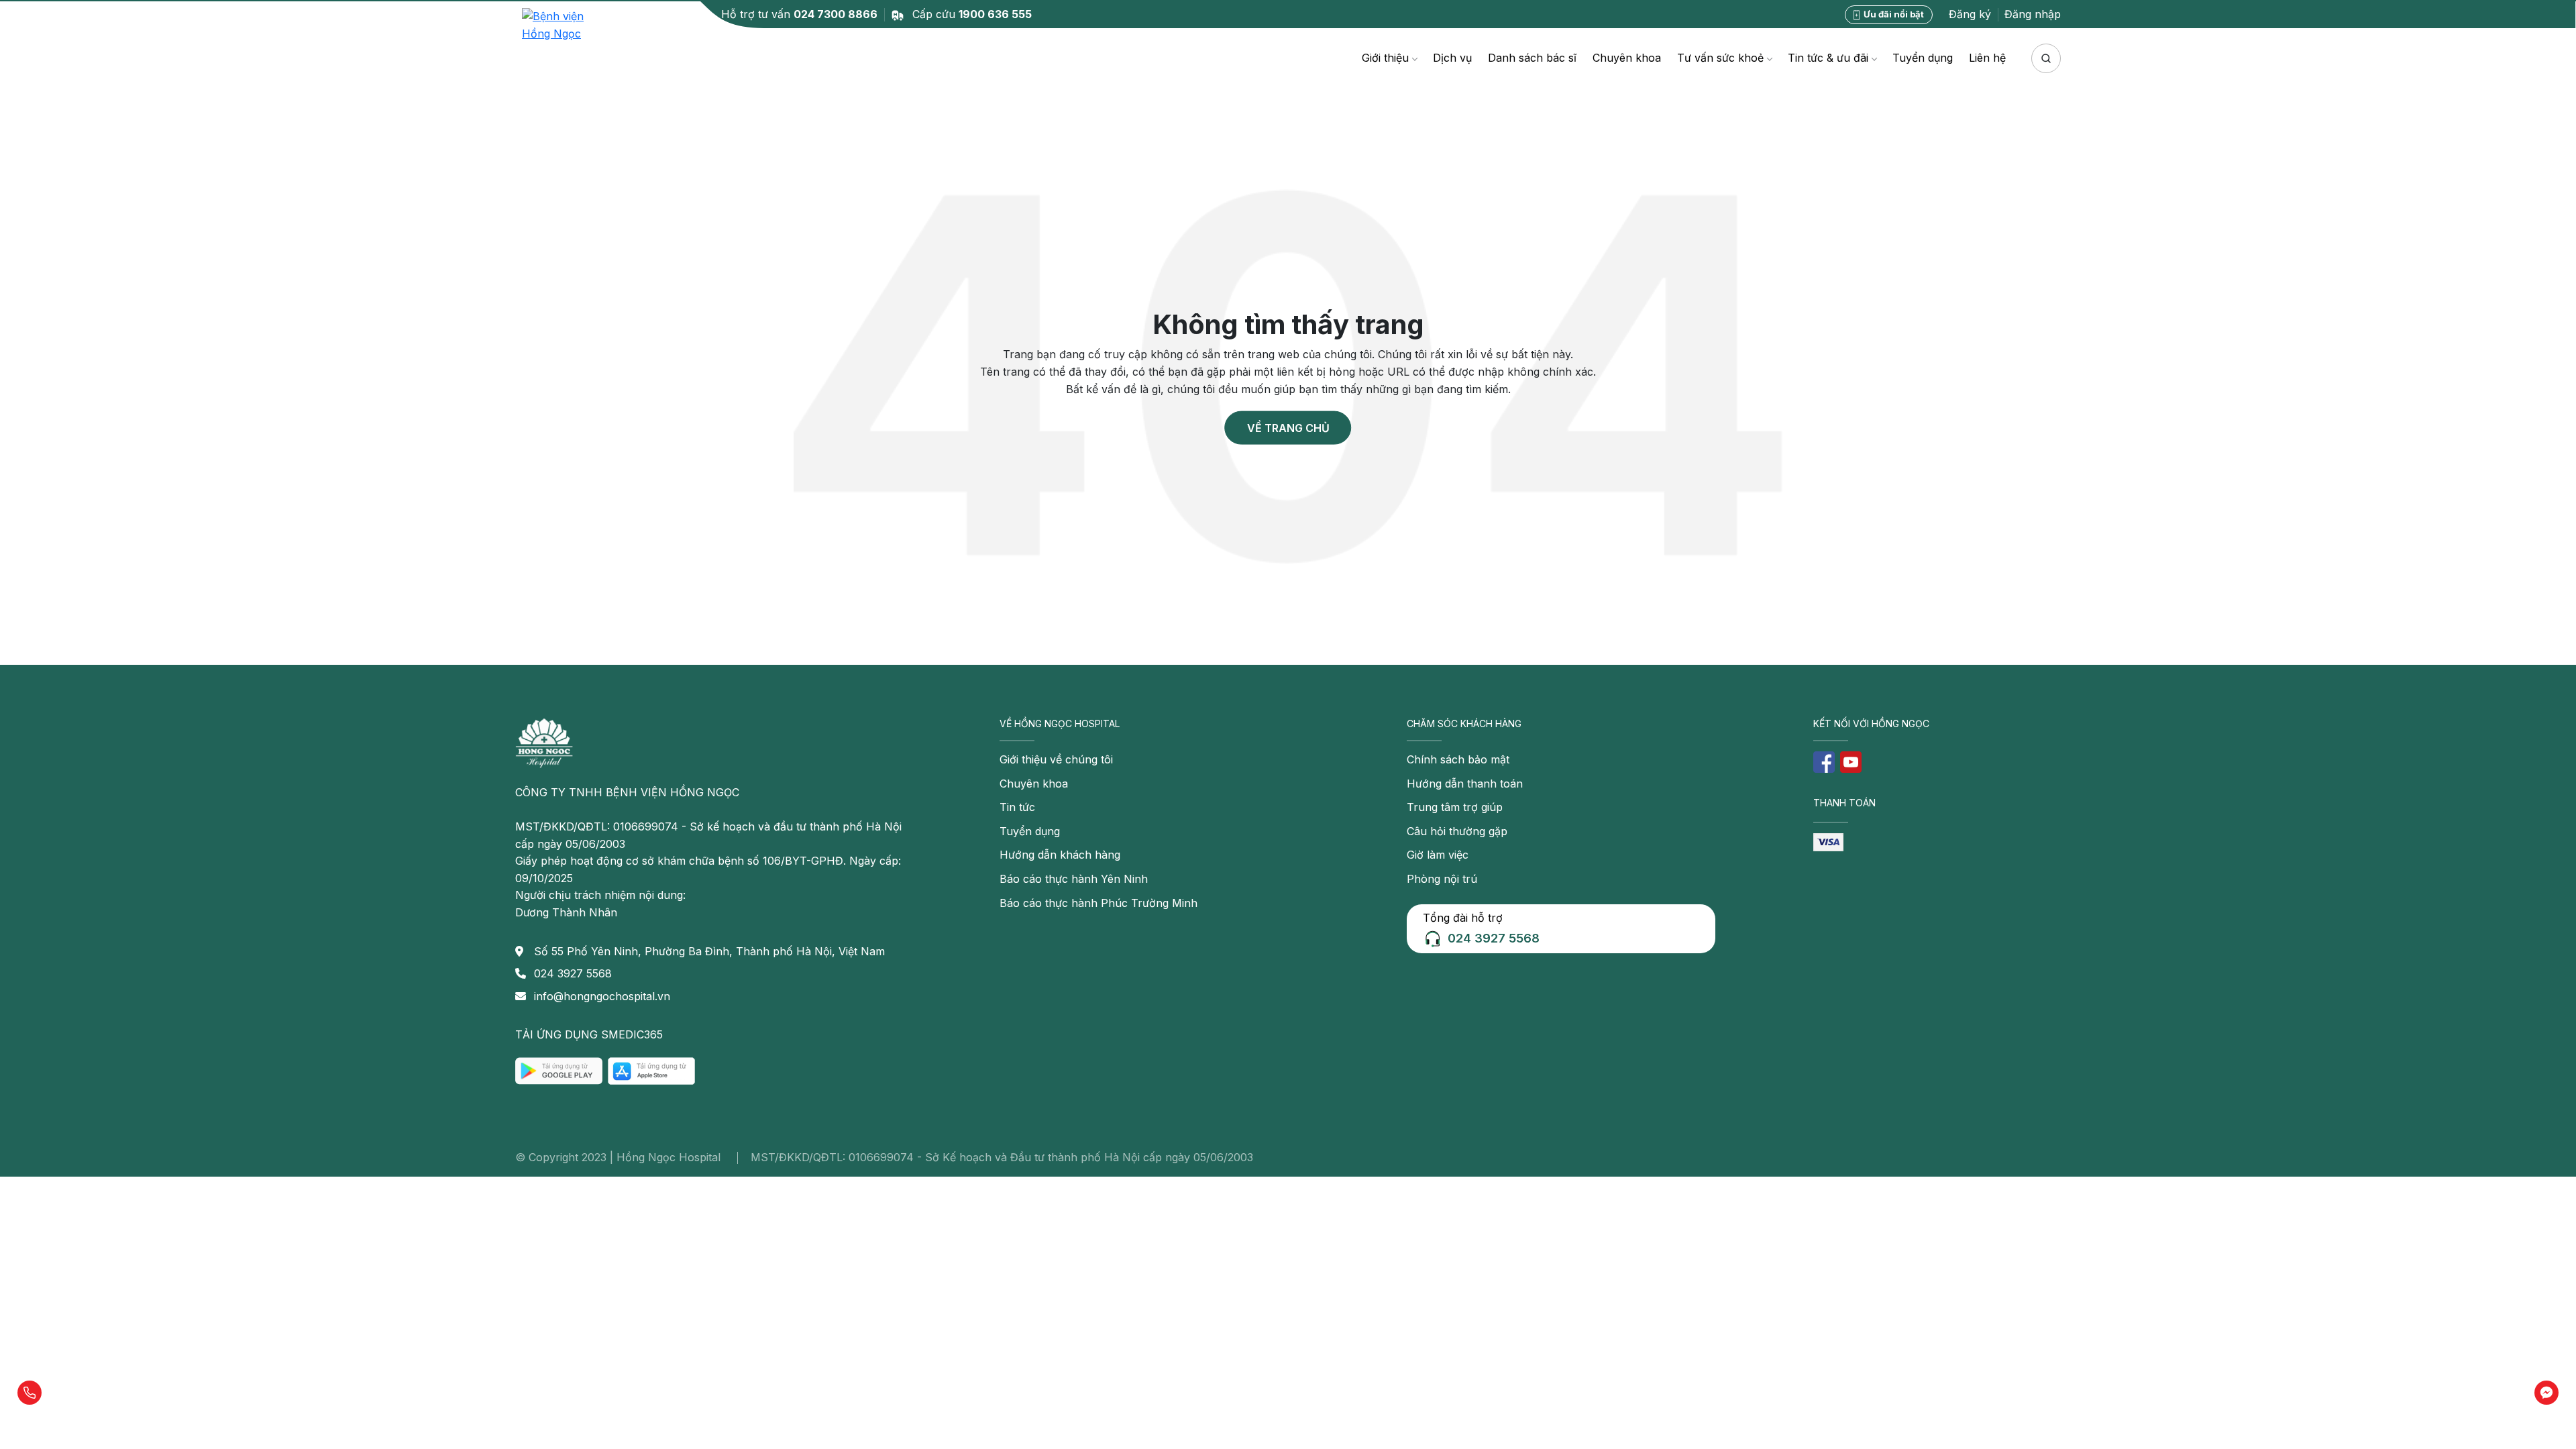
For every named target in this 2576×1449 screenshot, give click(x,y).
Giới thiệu (1385, 58)
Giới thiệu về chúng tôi (1056, 759)
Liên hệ (1987, 58)
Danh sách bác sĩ (1532, 58)
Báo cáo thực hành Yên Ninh (1074, 879)
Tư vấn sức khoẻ (1720, 58)
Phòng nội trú (1442, 879)
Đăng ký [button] (1970, 14)
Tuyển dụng (1923, 58)
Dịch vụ (1452, 58)
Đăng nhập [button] (2033, 14)
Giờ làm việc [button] (1438, 855)
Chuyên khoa (1627, 58)
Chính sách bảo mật (1458, 759)
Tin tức (1017, 807)
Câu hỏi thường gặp (1457, 831)
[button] (30, 1393)
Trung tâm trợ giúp (1455, 807)
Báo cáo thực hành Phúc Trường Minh (1098, 903)
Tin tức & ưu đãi (1828, 58)
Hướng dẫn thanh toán (1465, 784)
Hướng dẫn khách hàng (1060, 855)
